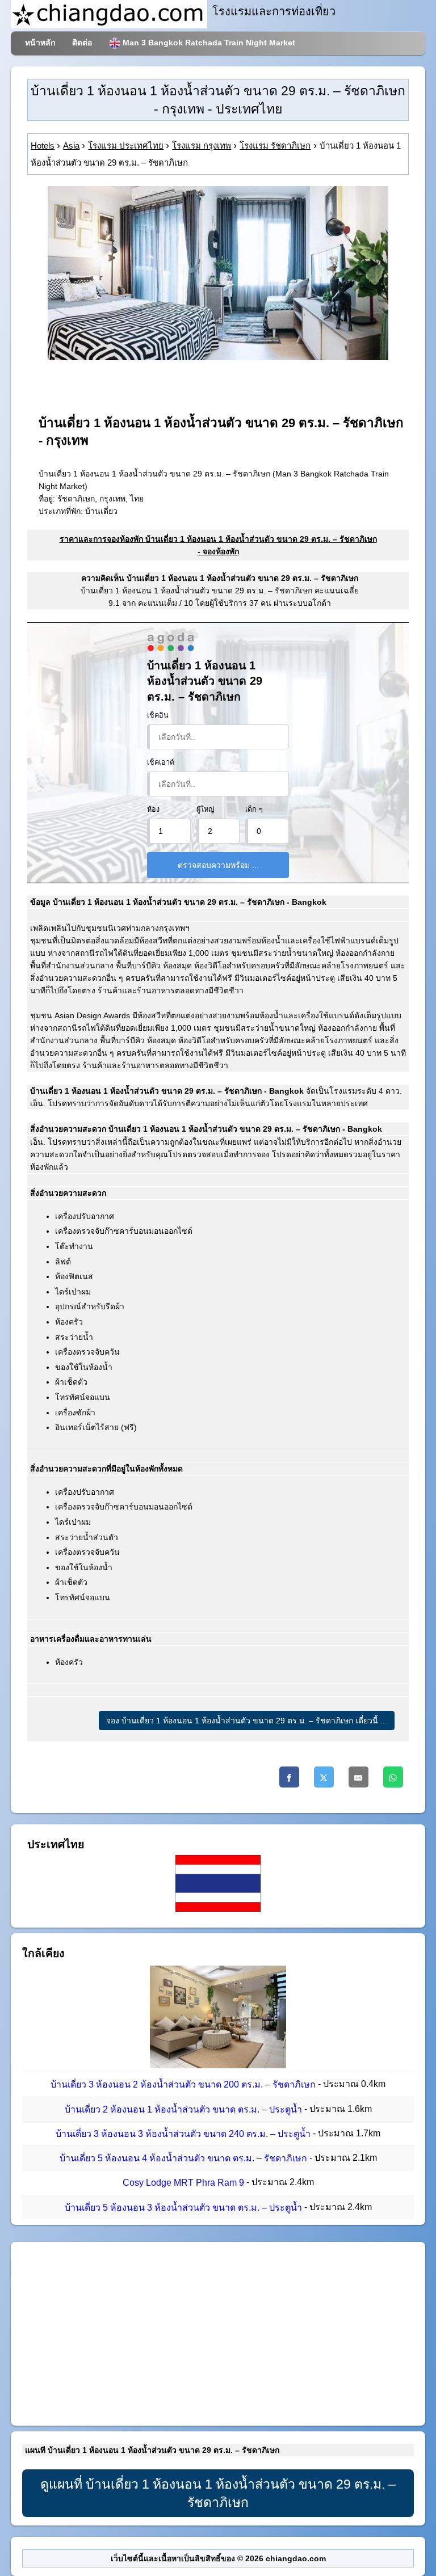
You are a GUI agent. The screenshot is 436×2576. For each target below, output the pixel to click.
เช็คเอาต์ (161, 762)
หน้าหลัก (40, 43)
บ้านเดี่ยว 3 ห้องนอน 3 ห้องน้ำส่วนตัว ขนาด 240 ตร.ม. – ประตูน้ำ (183, 2134)
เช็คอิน (158, 715)
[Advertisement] (218, 2334)
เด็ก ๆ (254, 810)
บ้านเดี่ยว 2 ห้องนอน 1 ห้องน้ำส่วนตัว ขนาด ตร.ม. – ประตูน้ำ (183, 2109)
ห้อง (153, 810)
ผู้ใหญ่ (206, 810)
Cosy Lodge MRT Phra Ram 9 (183, 2183)
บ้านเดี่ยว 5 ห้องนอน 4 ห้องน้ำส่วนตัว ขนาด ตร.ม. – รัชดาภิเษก (183, 2158)
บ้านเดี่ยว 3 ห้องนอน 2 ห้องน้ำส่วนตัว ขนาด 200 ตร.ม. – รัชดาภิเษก (183, 2085)
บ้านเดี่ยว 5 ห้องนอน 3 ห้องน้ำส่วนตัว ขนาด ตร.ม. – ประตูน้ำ (183, 2208)
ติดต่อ (82, 43)
